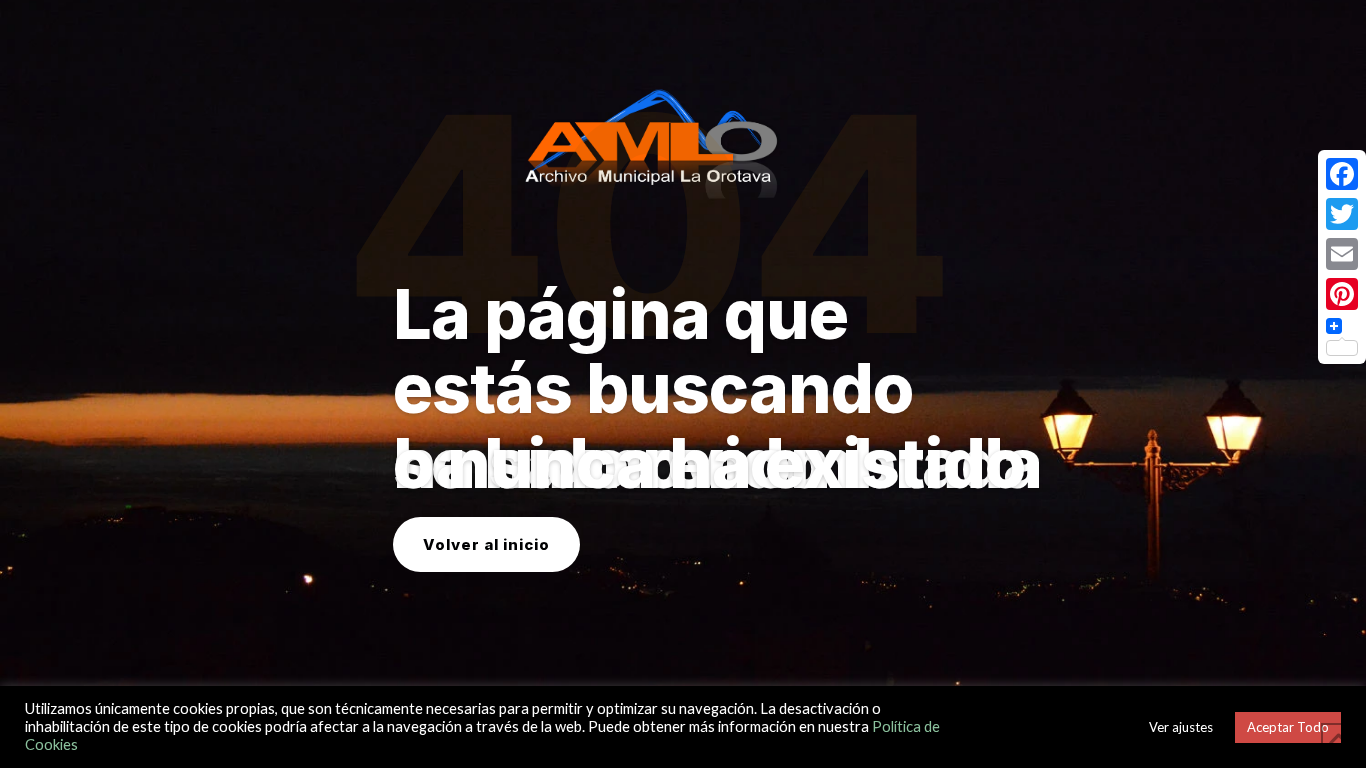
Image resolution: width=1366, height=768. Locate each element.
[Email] (1342, 254)
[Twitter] (1342, 214)
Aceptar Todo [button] (1288, 727)
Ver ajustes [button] (1181, 727)
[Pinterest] (1342, 294)
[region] (683, 384)
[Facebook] (1342, 174)
